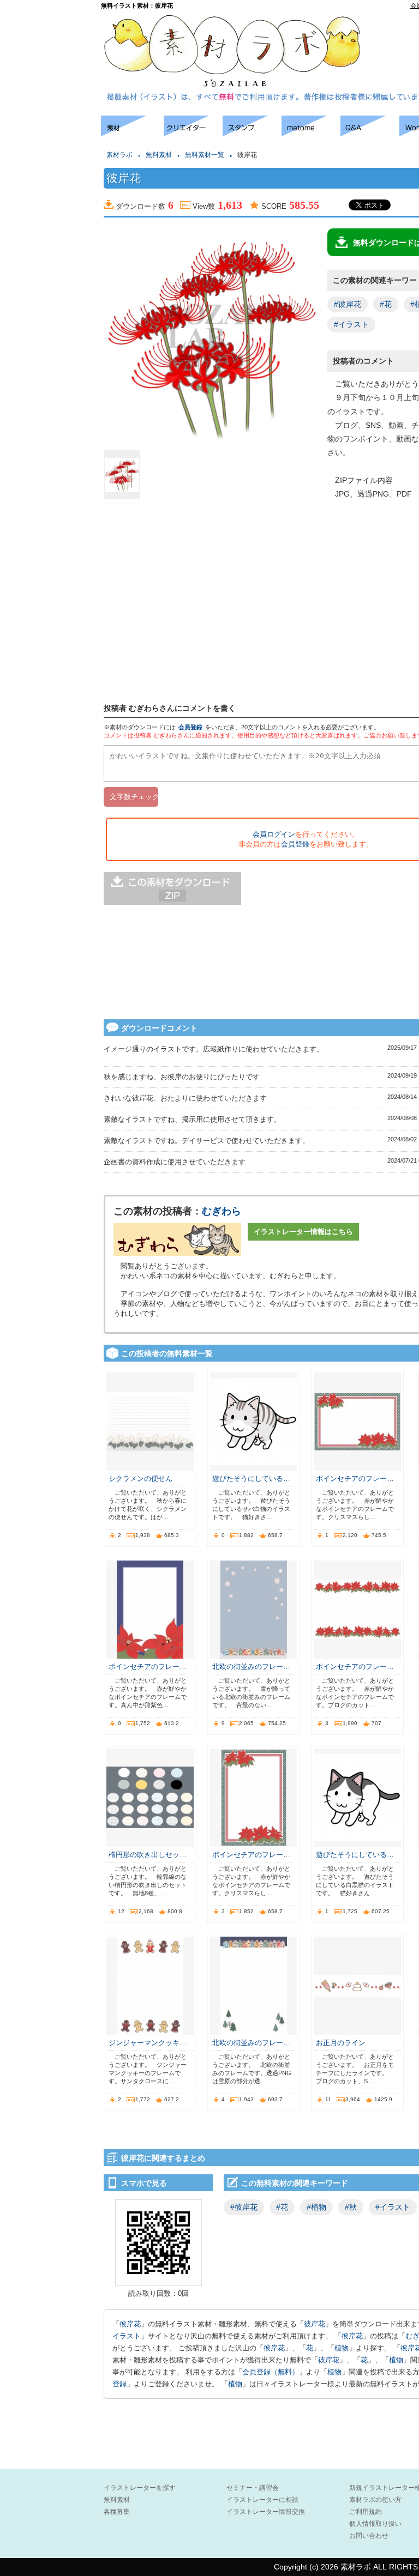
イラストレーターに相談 (262, 2500)
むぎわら (222, 1211)
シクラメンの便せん (140, 1479)
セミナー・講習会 (253, 2488)
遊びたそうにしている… (251, 1479)
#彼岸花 (348, 304)
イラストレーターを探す (140, 2488)
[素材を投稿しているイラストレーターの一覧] (193, 133)
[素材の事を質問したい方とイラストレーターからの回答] (370, 133)
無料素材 (159, 155)
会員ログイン (274, 834)
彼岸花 (130, 2324)
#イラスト (351, 324)
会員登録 (190, 727)
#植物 (316, 2207)
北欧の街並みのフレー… (251, 1667)
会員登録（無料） (271, 2372)
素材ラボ (119, 155)
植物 (342, 2348)
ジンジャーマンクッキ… (148, 2043)
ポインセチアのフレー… (355, 1479)
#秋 (351, 2207)
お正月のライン (341, 2043)
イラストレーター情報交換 (266, 2512)
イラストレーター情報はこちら (303, 1232)
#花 (386, 304)
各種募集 (117, 2512)
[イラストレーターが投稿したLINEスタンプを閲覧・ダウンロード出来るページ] (252, 133)
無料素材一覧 (205, 155)
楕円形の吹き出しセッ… (148, 1855)
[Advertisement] (49, 278)
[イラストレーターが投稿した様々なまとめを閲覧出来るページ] (311, 133)
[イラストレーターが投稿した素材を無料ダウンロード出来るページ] (132, 133)
